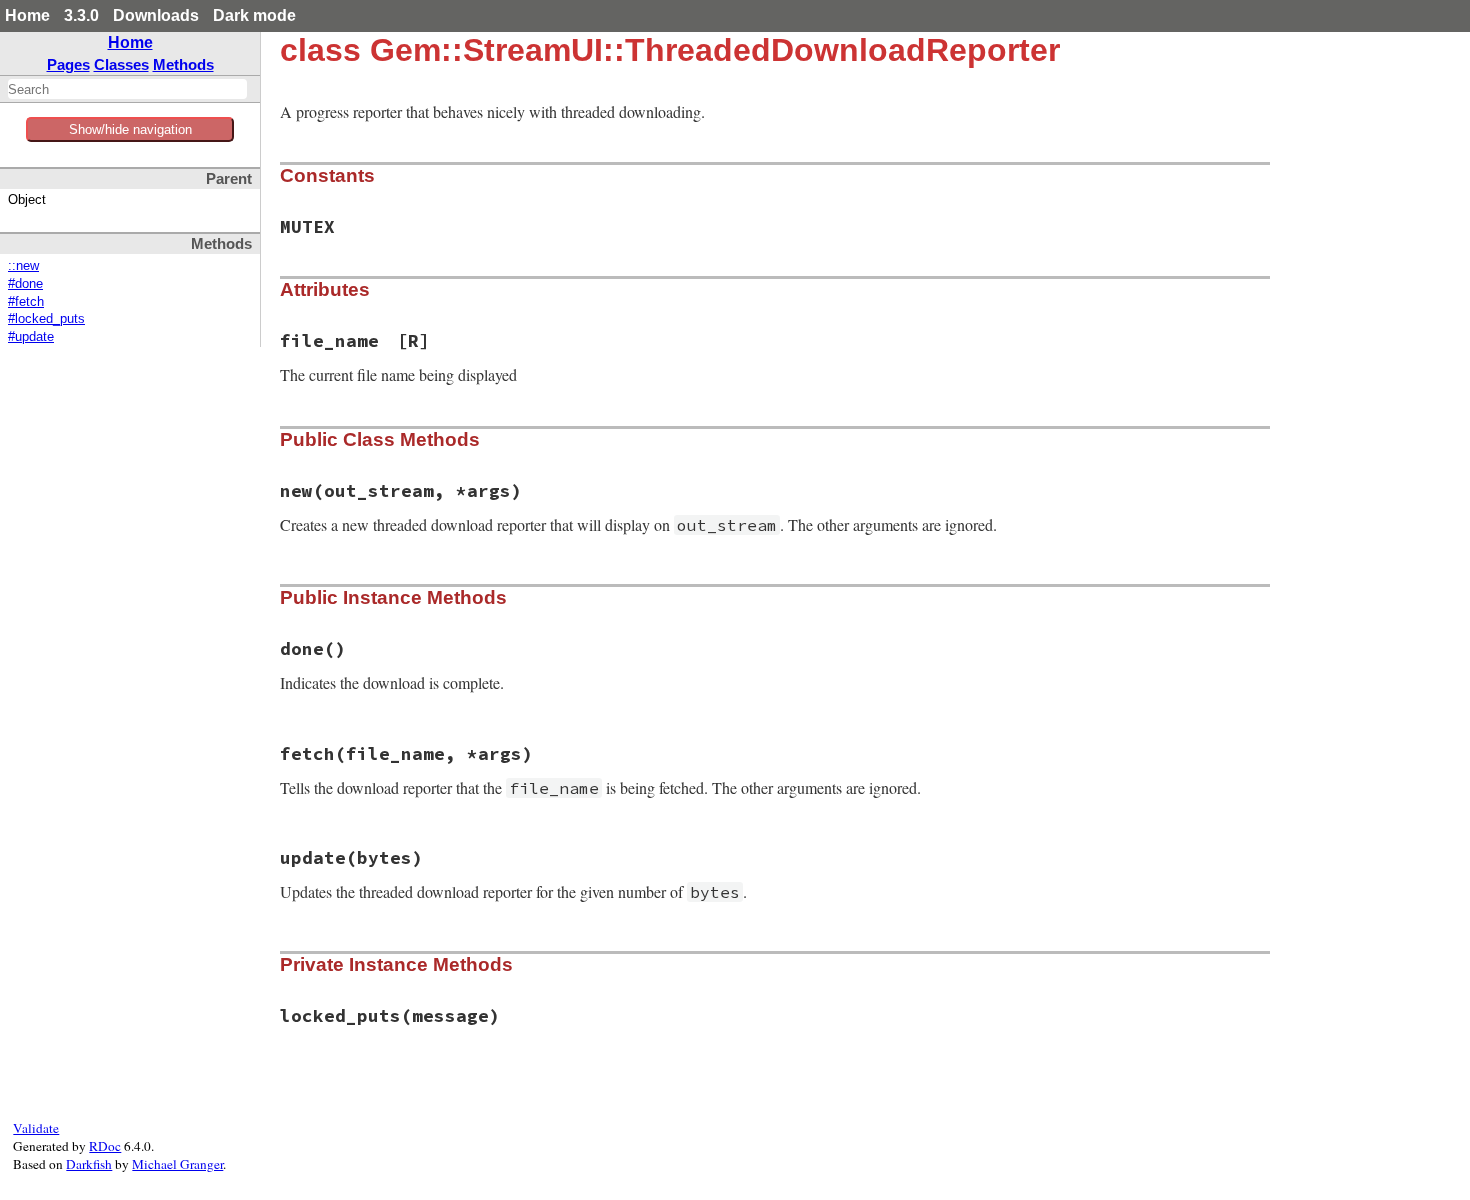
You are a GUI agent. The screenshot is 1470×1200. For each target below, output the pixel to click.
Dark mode (254, 15)
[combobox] (127, 89)
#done (25, 284)
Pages (68, 64)
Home (27, 15)
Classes (121, 64)
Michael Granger (177, 1164)
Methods (183, 64)
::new (23, 266)
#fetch (26, 302)
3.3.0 (81, 15)
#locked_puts (46, 319)
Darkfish (89, 1164)
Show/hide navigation (130, 129)
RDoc (105, 1146)
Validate (36, 1128)
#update (31, 337)
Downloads (156, 15)
